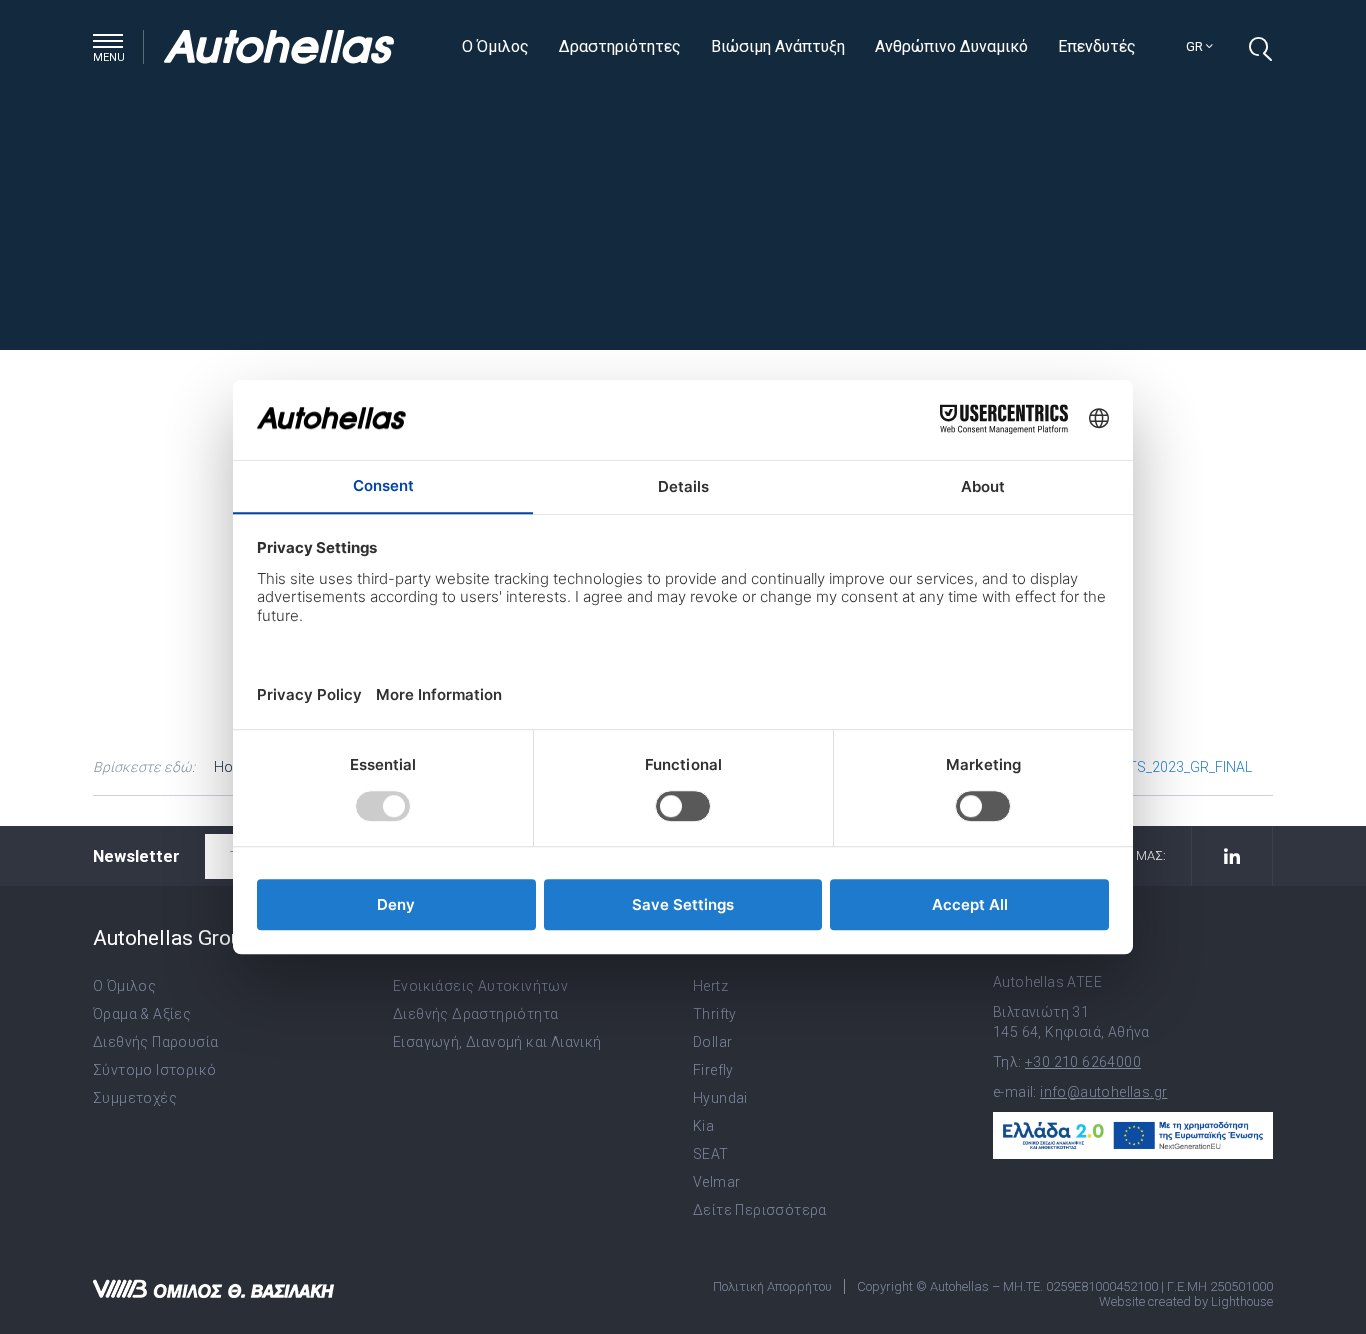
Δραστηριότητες (620, 46)
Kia (703, 1126)
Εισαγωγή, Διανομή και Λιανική (497, 1042)
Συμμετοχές (135, 1098)
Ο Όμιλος (495, 46)
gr (1196, 46)
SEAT (711, 1154)
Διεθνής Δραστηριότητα (475, 1014)
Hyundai (720, 1098)
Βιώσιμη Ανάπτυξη (778, 46)
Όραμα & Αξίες (142, 1014)
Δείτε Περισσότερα (760, 1210)
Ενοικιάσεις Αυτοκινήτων (480, 986)
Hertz (710, 986)
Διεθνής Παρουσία (155, 1042)
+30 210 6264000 (1083, 1062)
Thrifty (715, 1014)
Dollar (712, 1042)
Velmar (716, 1182)
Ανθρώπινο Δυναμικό (951, 46)
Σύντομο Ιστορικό (154, 1070)
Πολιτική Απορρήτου (772, 1286)
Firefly (713, 1070)
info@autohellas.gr (1103, 1092)
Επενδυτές (1097, 46)
